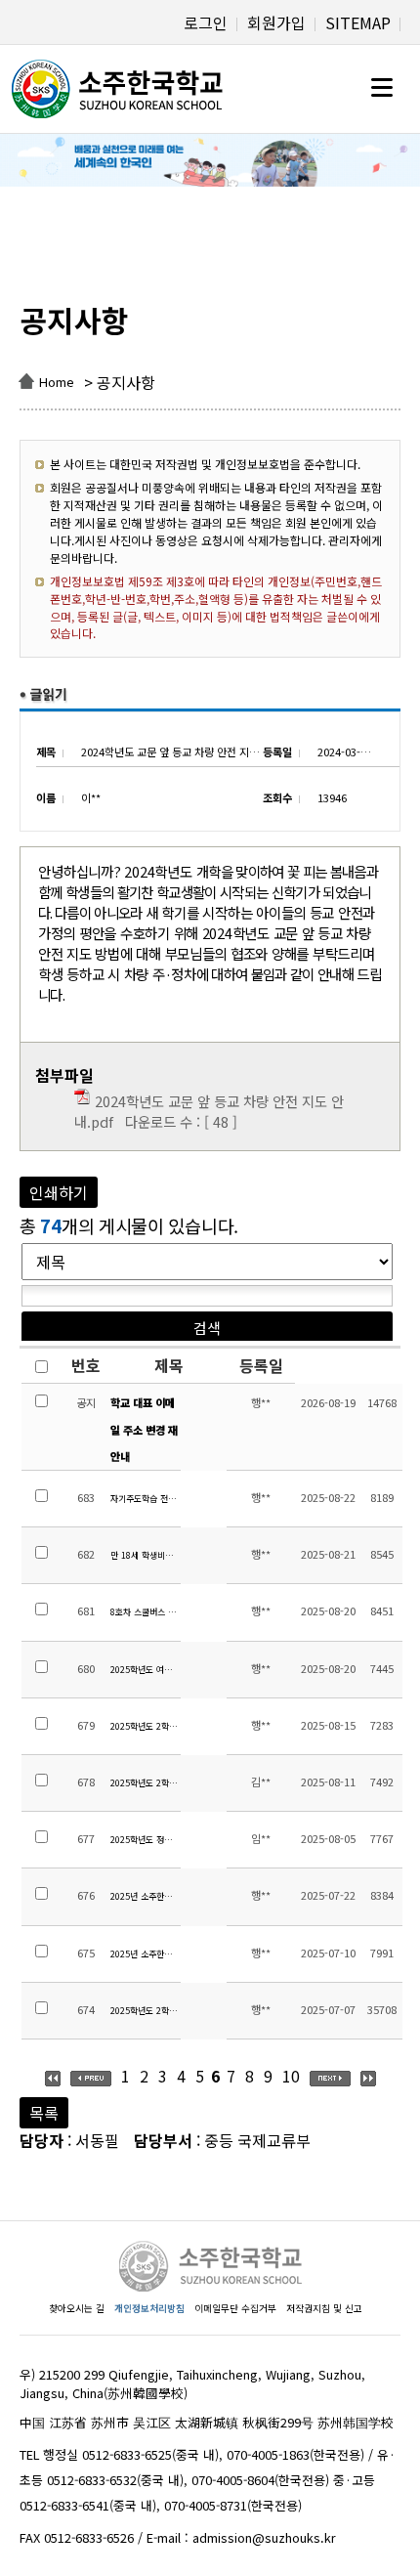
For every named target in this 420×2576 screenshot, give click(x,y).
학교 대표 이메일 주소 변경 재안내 (144, 1429)
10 (291, 2076)
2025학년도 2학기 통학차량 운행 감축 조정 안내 (145, 2011)
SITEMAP (358, 22)
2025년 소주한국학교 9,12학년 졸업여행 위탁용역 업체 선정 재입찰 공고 (145, 1896)
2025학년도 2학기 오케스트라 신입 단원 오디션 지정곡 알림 (145, 1783)
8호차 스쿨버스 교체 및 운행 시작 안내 (145, 1612)
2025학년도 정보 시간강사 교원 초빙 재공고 (145, 1840)
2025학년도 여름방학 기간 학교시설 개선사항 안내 (145, 1670)
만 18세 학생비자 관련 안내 (145, 1555)
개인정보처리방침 (149, 2308)
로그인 (206, 22)
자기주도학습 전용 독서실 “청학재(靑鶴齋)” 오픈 (145, 1499)
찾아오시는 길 (77, 2308)
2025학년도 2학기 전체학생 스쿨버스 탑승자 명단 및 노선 (145, 1726)
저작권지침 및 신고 (324, 2308)
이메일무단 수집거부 (235, 2308)
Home (57, 382)
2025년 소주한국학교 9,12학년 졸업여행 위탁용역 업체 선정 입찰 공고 (145, 1954)
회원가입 (276, 22)
